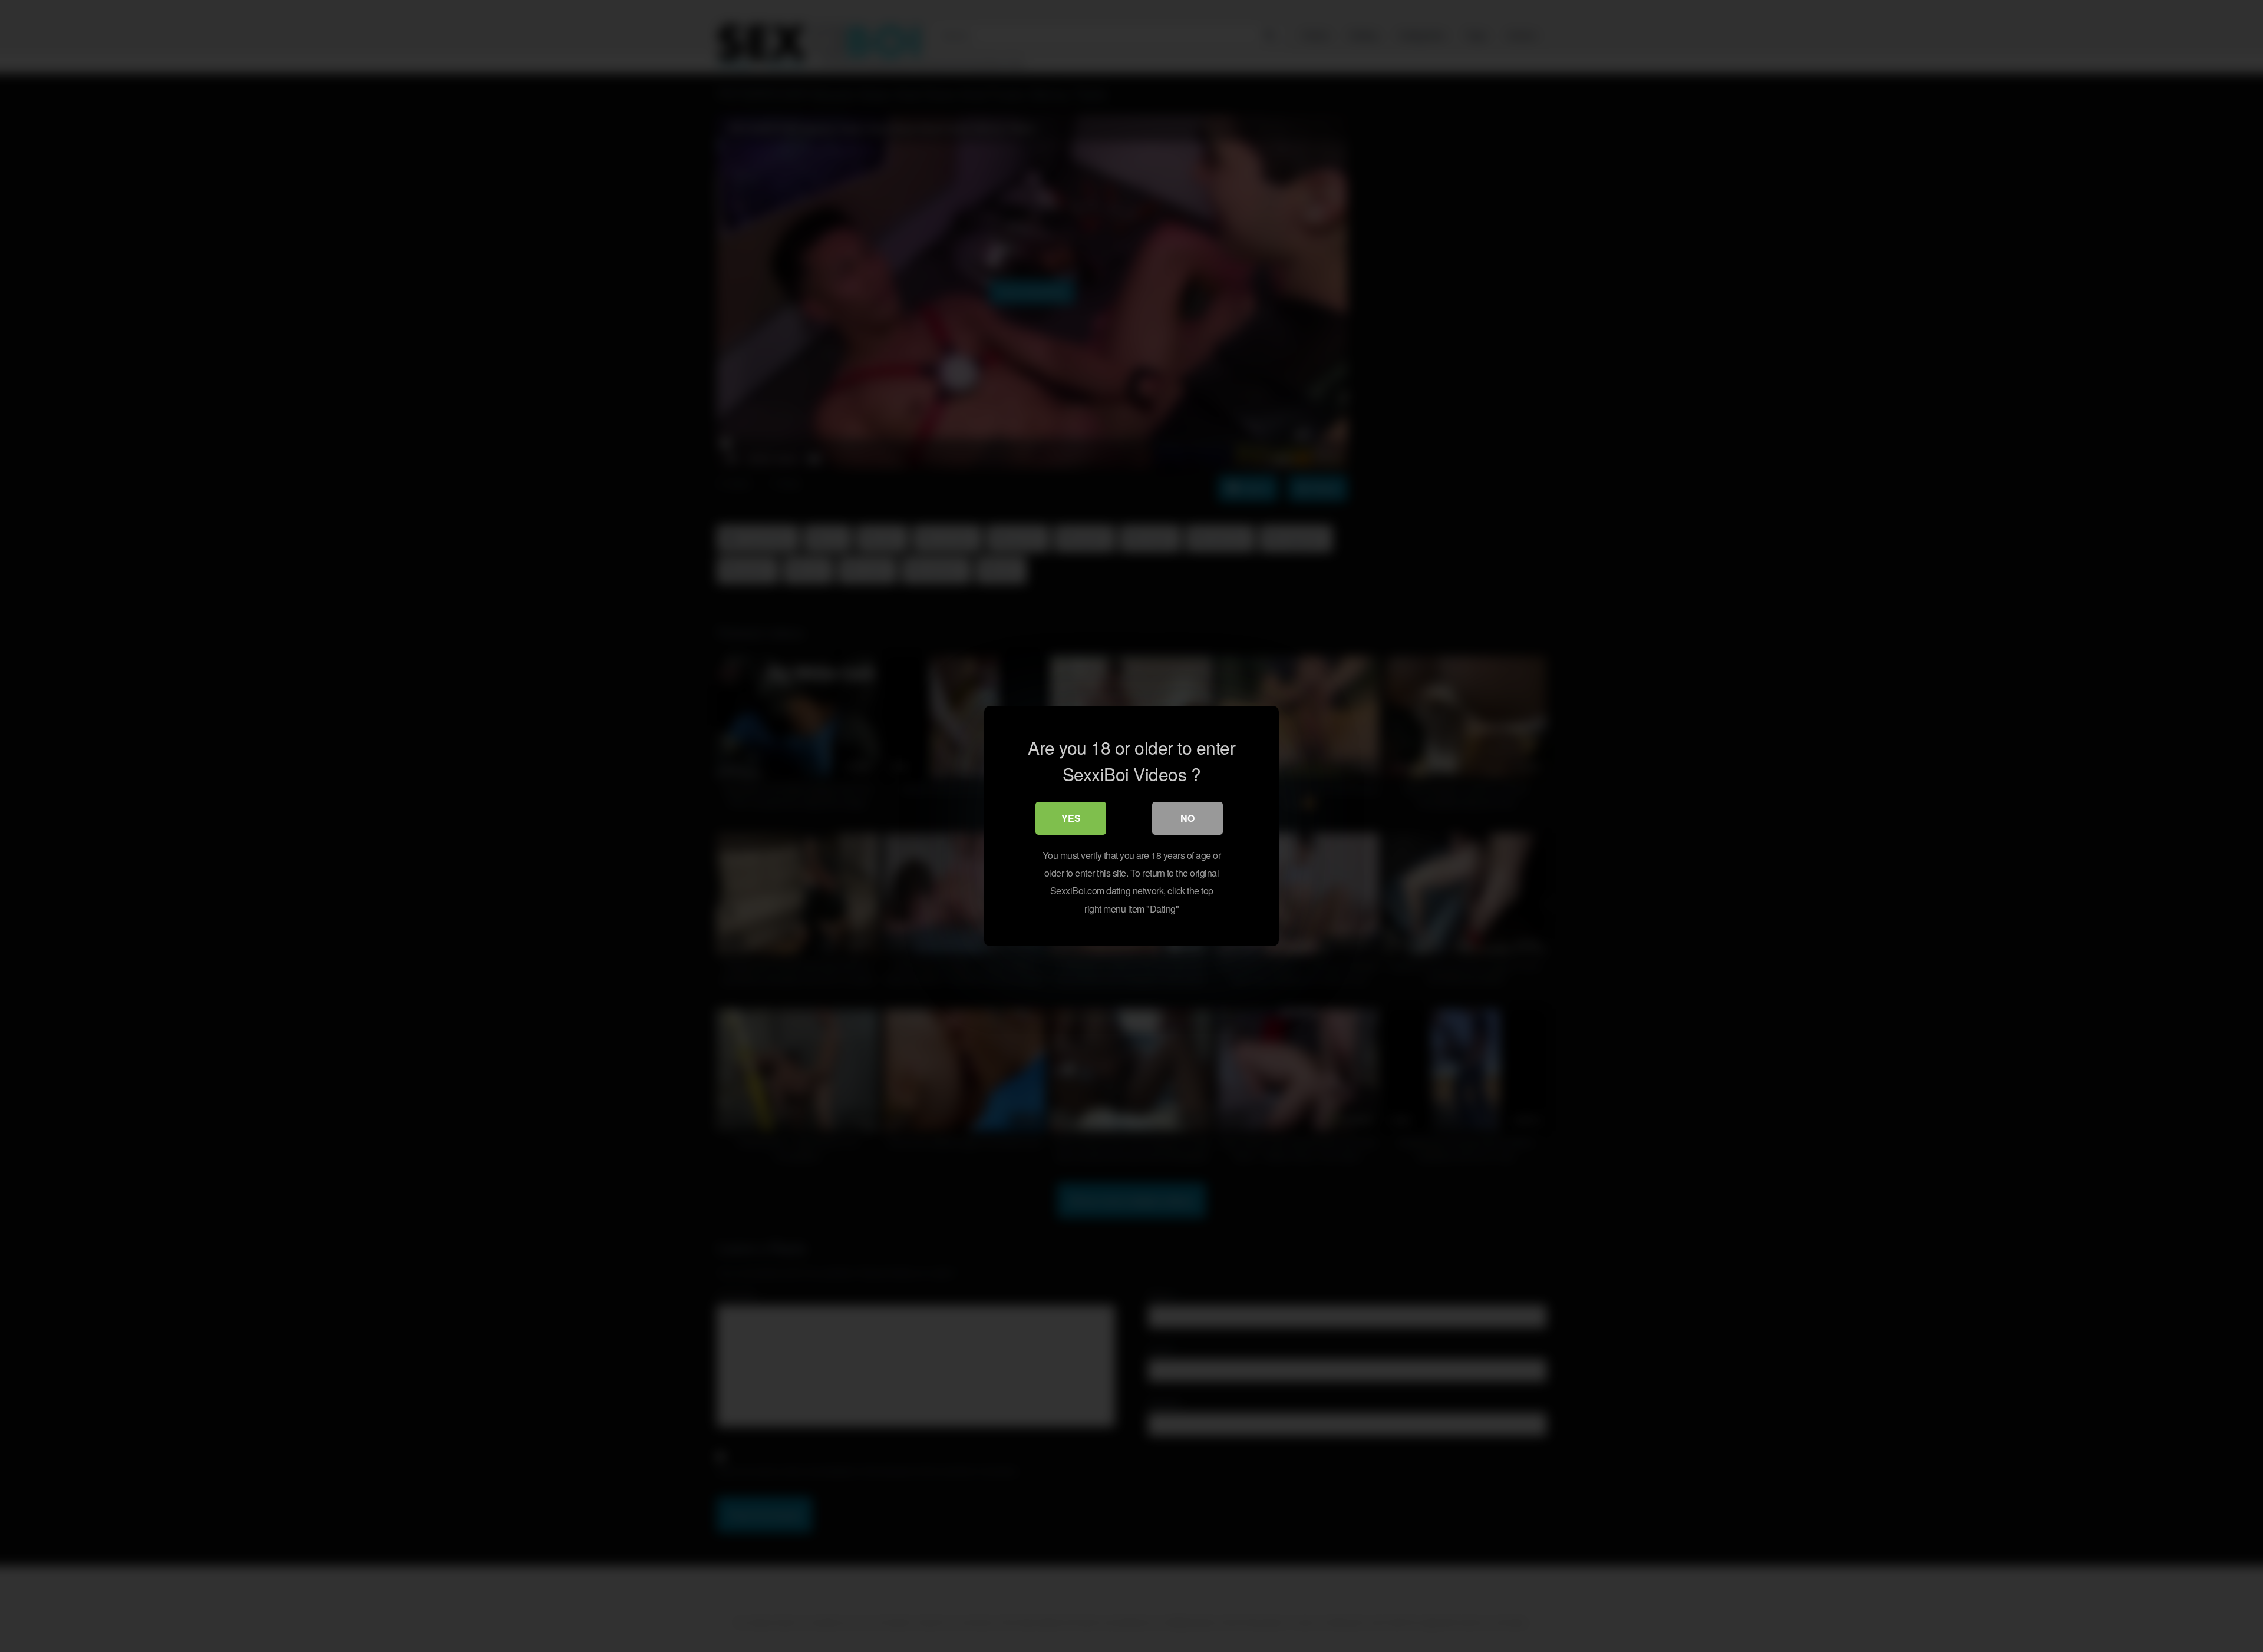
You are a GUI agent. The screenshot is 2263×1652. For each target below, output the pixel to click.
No (1187, 818)
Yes (1071, 818)
